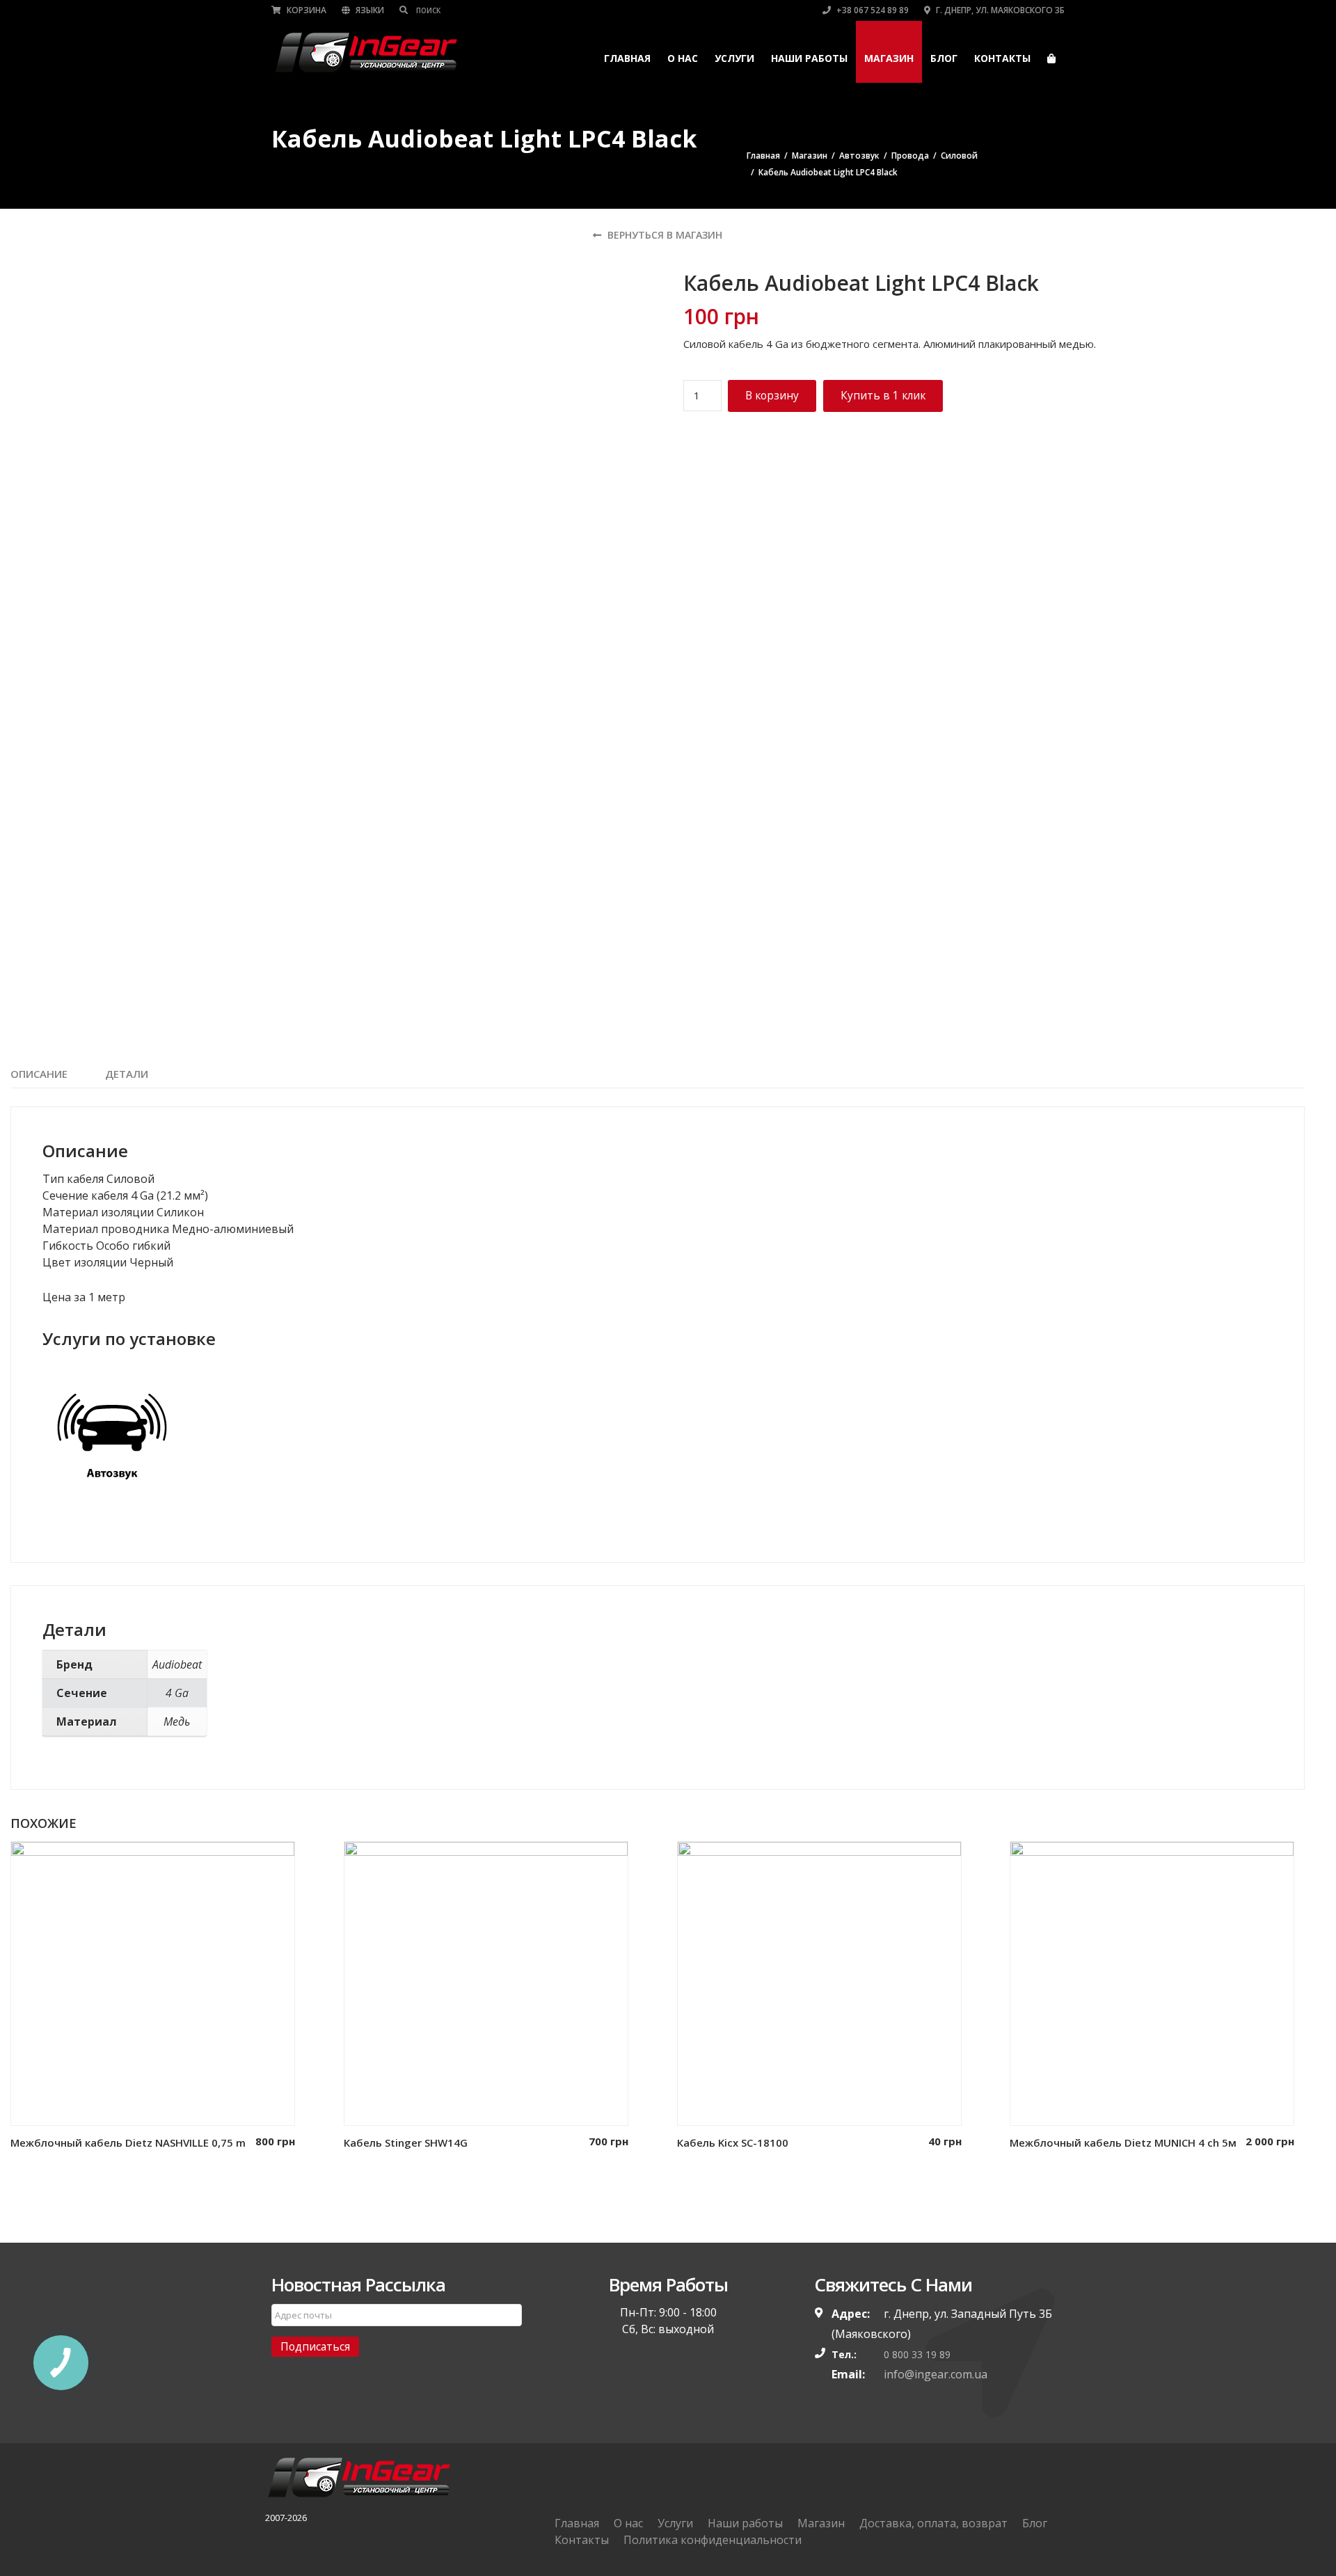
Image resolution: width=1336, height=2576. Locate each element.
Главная (627, 58)
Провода (910, 156)
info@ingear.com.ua (936, 2374)
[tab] (39, 1074)
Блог (944, 58)
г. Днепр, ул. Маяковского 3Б (999, 10)
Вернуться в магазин (663, 235)
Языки (369, 10)
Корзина (305, 10)
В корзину (772, 395)
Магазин (889, 58)
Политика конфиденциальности (713, 2540)
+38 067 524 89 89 (872, 10)
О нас (683, 58)
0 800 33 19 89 (917, 2354)
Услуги (734, 58)
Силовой (959, 156)
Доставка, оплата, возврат (933, 2523)
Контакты (1002, 58)
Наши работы (809, 58)
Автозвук (859, 156)
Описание (39, 1074)
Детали (127, 1074)
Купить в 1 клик (883, 395)
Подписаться (315, 2346)
